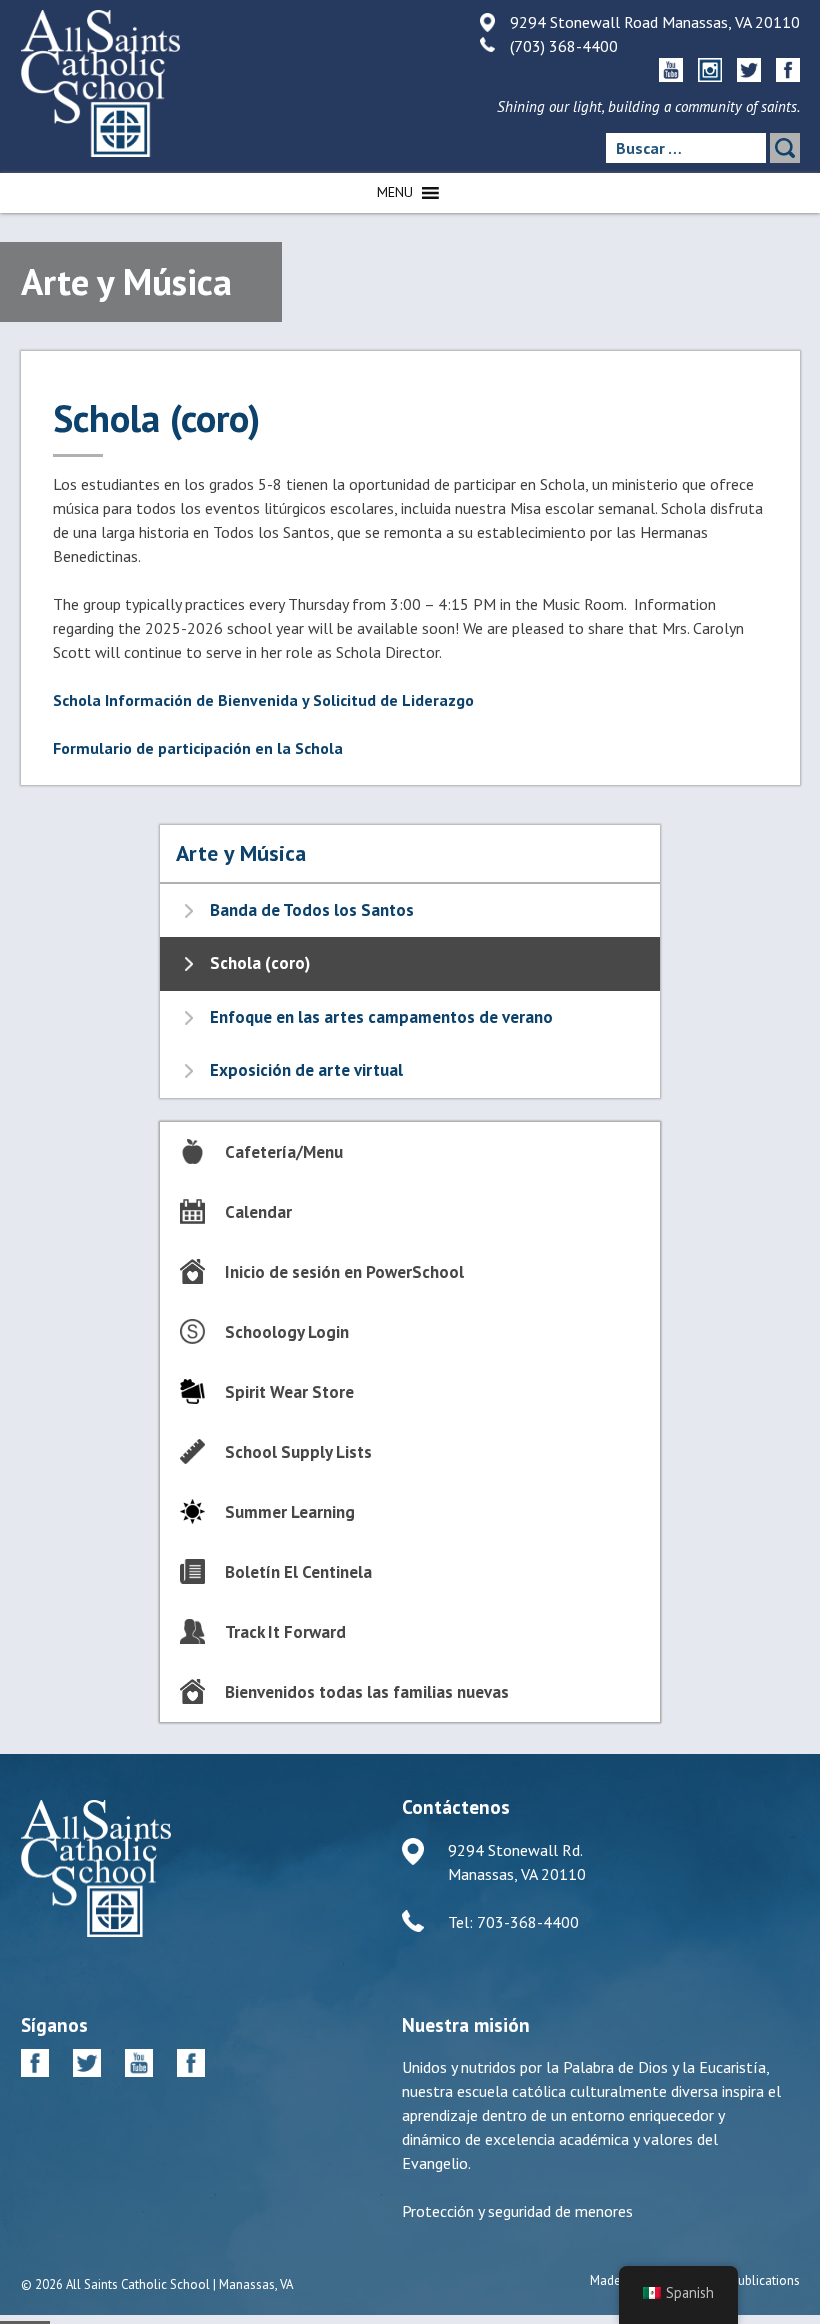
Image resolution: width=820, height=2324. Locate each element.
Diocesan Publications (738, 2280)
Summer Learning (290, 1512)
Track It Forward (285, 1632)
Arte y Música (241, 853)
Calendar (258, 1212)
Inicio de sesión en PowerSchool (344, 1272)
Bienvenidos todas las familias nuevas (367, 1692)
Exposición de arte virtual (306, 1070)
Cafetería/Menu (284, 1152)
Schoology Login (287, 1332)
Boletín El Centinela (298, 1572)
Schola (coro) (260, 963)
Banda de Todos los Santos (312, 910)
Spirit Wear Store (289, 1392)
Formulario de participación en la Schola (198, 748)
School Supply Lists (298, 1452)
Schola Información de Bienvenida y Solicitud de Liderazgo (263, 700)
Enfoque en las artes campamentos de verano (381, 1017)
